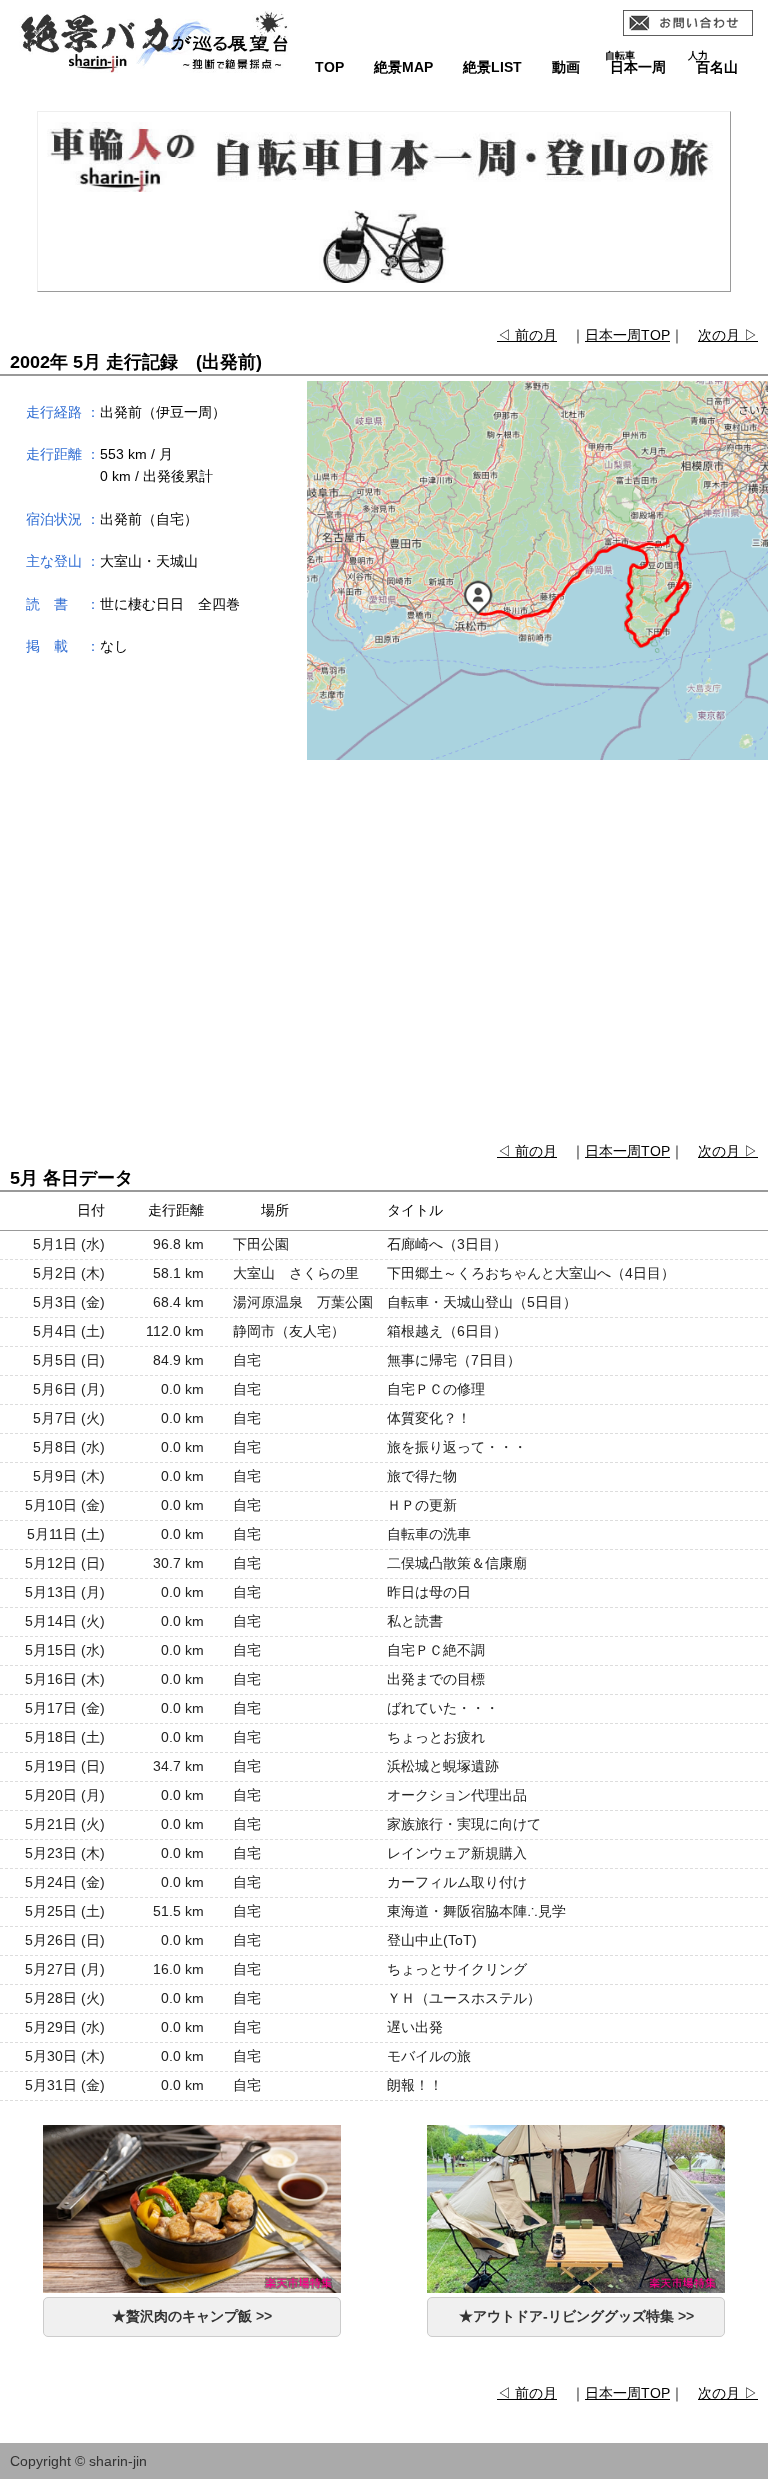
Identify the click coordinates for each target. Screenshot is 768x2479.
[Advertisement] (384, 953)
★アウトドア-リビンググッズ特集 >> (576, 2316)
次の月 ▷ (728, 335)
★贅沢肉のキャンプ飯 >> (192, 2316)
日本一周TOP (627, 335)
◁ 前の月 (527, 335)
